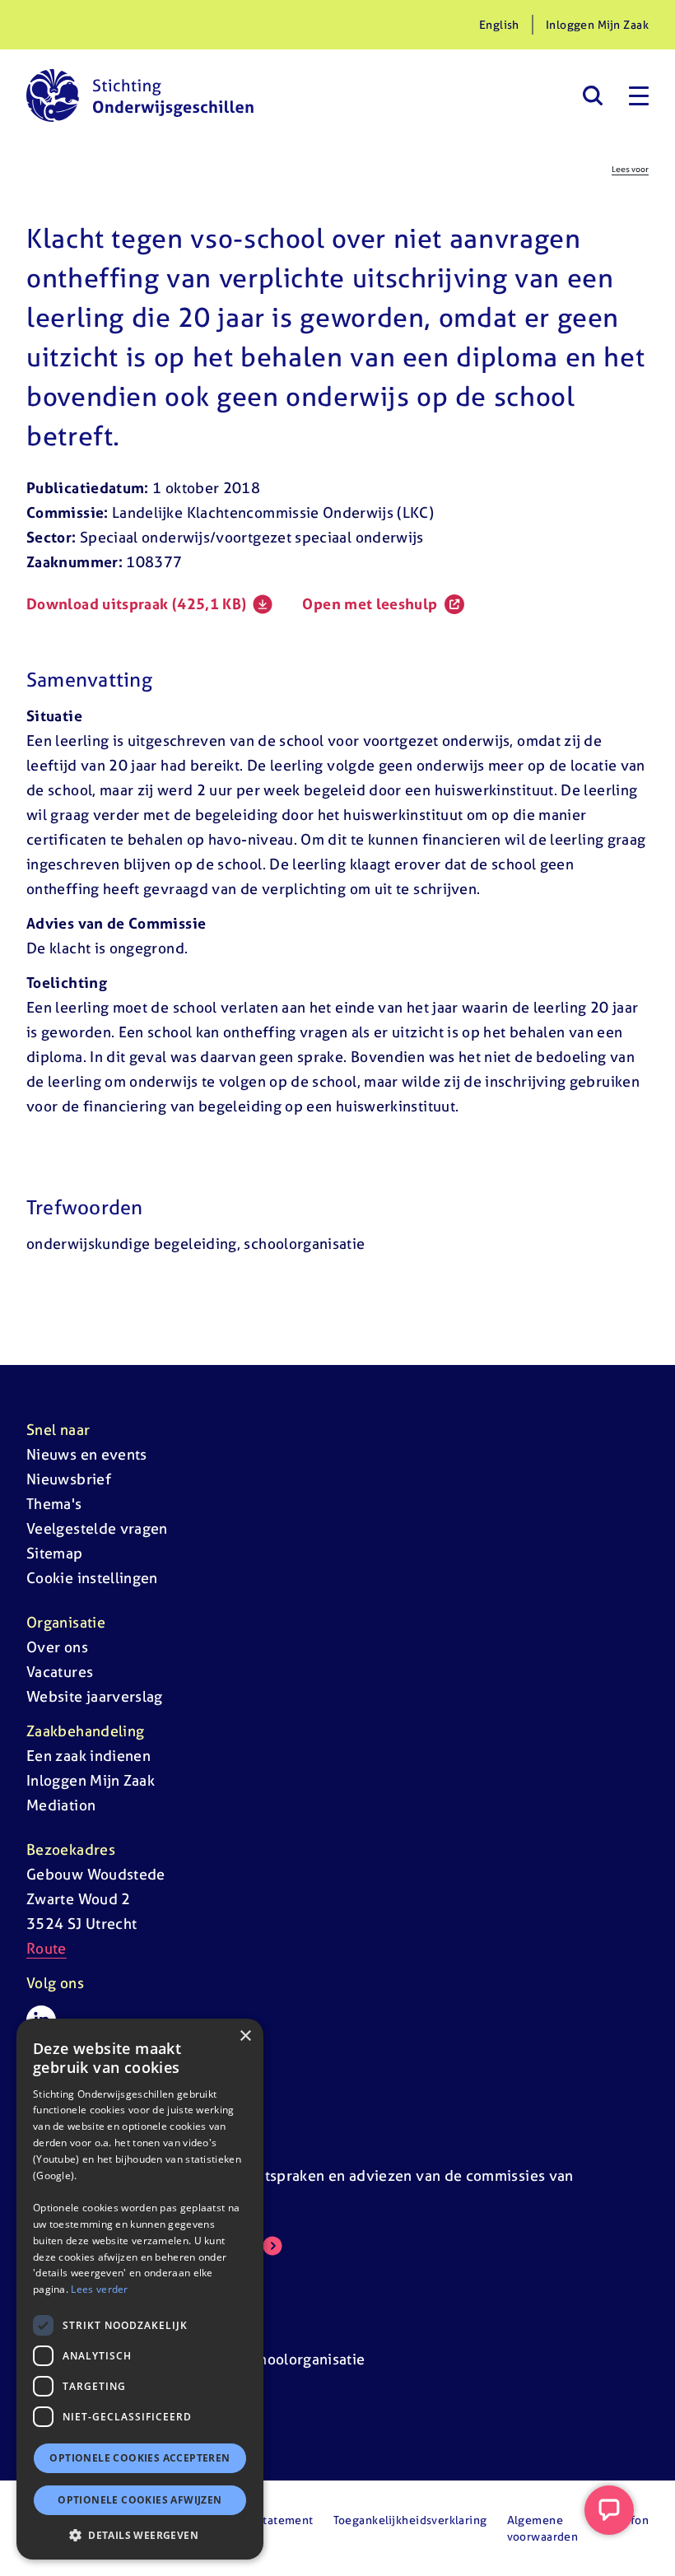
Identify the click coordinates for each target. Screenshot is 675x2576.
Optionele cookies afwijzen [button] (140, 2500)
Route (47, 1948)
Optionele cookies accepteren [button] (140, 2458)
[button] (140, 2535)
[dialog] (140, 2289)
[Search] (592, 95)
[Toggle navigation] (639, 95)
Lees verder (99, 2289)
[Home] (140, 95)
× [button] (245, 2036)
